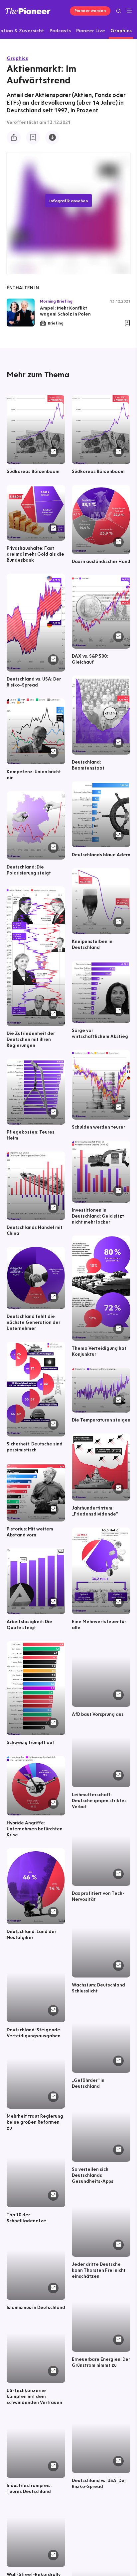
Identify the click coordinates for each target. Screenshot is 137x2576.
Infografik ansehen (68, 201)
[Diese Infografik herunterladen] (52, 138)
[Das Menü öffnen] (129, 11)
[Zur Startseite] (28, 11)
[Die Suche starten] (119, 11)
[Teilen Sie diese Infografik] (14, 138)
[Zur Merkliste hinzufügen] (33, 138)
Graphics (17, 58)
